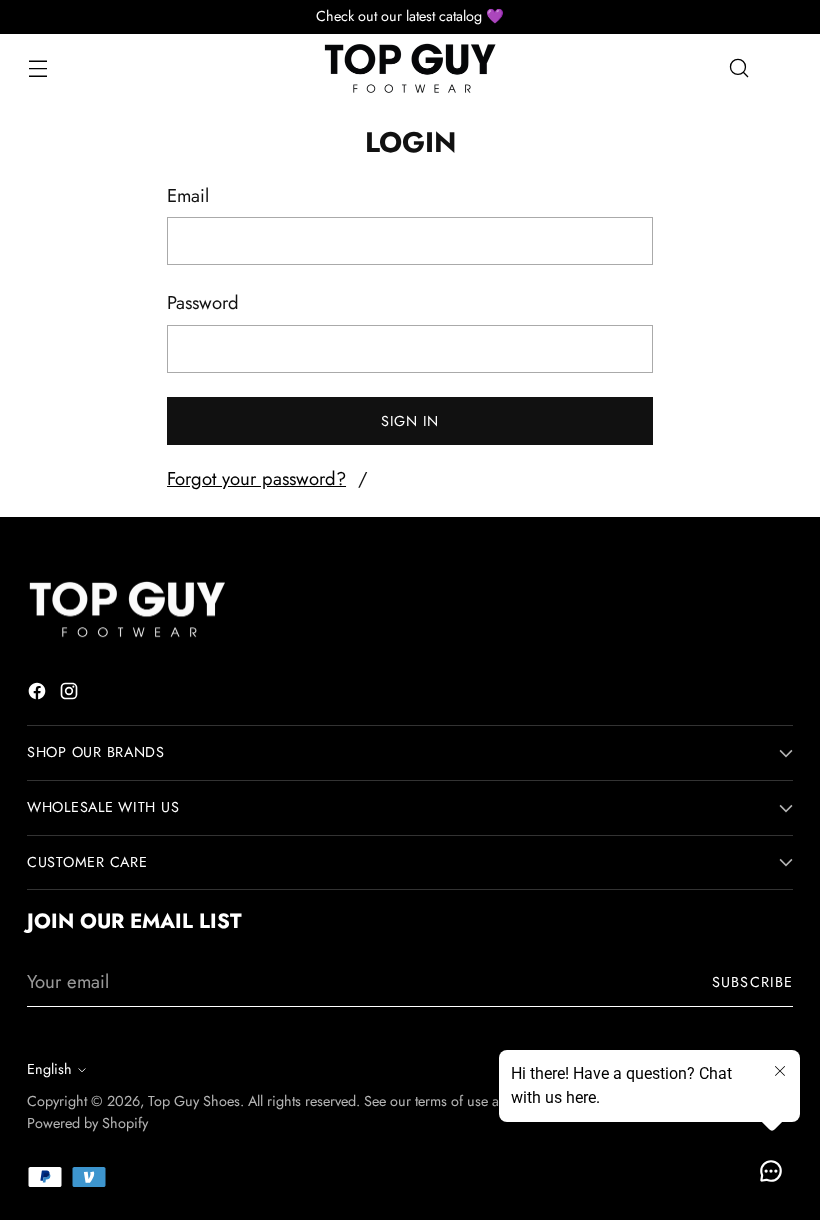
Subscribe (752, 982)
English (49, 1069)
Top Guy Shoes (194, 1101)
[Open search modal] (739, 68)
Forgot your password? (256, 478)
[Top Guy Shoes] (410, 68)
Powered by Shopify (87, 1123)
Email (188, 195)
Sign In (410, 421)
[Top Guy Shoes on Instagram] (71, 695)
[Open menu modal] (37, 68)
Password (203, 302)
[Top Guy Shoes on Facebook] (39, 695)
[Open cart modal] (782, 68)
